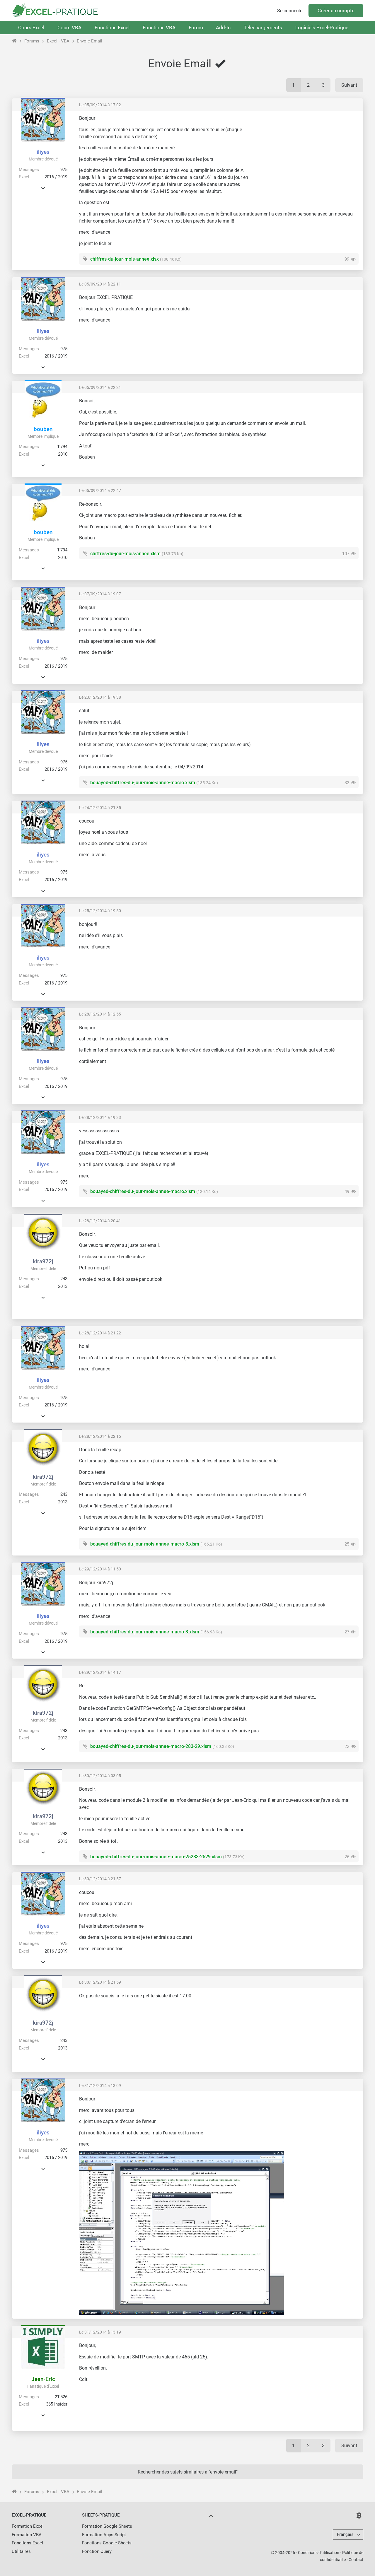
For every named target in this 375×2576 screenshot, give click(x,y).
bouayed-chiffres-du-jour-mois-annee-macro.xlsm (143, 783)
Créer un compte (336, 11)
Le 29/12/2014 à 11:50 (100, 1569)
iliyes (43, 152)
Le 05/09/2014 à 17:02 (100, 105)
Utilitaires (21, 2551)
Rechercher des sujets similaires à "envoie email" (188, 2472)
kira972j (43, 1261)
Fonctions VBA (159, 28)
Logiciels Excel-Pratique (322, 28)
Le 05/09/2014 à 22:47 (100, 490)
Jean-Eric (43, 2379)
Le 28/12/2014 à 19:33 (100, 1117)
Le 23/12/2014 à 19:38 (100, 697)
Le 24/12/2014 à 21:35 (100, 808)
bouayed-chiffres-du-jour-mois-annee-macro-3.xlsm (145, 1544)
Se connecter (290, 11)
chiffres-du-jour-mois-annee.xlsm (125, 554)
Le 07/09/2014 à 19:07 (100, 594)
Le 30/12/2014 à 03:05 (100, 1776)
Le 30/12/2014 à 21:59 (100, 1982)
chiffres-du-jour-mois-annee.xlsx (125, 259)
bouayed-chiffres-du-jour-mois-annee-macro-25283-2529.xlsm (156, 1857)
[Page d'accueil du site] (15, 41)
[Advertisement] (309, 156)
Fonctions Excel (112, 28)
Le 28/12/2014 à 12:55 (100, 1014)
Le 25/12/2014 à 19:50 (100, 911)
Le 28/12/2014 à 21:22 (100, 1333)
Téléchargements (263, 28)
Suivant (349, 85)
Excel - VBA (58, 41)
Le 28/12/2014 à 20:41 (100, 1221)
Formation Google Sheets (107, 2526)
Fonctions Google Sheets (107, 2543)
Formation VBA (27, 2535)
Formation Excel (28, 2526)
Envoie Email (90, 41)
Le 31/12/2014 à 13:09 (100, 2086)
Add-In (223, 28)
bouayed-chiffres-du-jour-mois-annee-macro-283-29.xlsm (151, 1746)
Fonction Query (97, 2551)
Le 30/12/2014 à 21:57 (100, 1879)
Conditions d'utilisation (319, 2553)
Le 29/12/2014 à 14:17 (100, 1672)
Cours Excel (31, 28)
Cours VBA (69, 28)
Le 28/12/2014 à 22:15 (100, 1436)
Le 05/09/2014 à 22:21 (100, 387)
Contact (356, 2560)
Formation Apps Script (104, 2535)
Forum (196, 28)
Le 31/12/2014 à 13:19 (100, 2332)
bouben (43, 429)
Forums (32, 41)
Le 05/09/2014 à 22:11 (100, 284)
